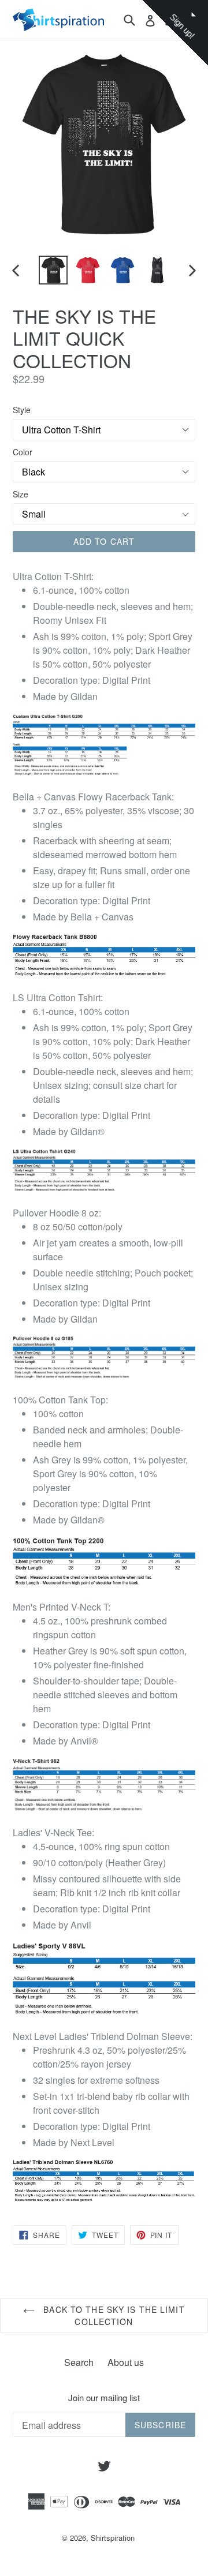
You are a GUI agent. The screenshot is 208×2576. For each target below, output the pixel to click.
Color (23, 452)
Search (79, 2362)
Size (21, 494)
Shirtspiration (113, 2538)
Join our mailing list (104, 2398)
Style (22, 410)
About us (126, 2362)
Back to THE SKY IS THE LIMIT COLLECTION (112, 2315)
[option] (53, 270)
